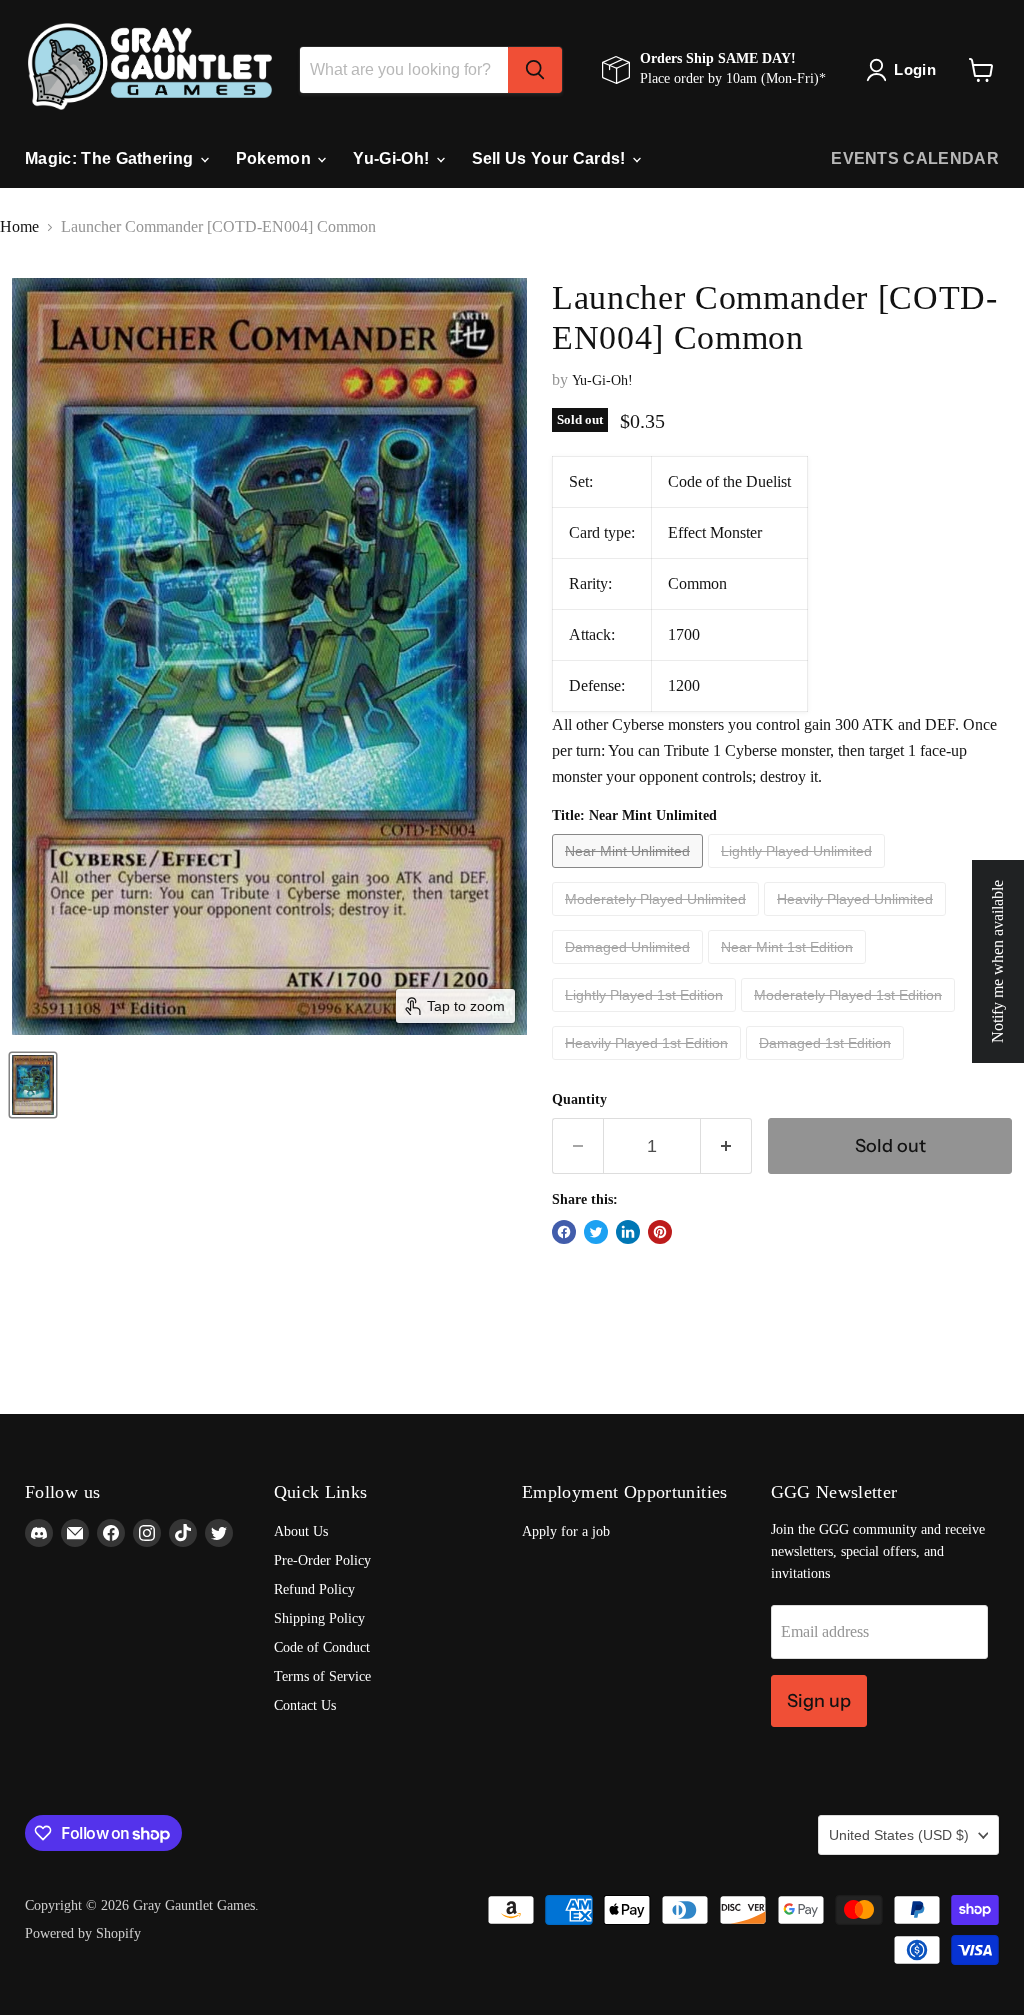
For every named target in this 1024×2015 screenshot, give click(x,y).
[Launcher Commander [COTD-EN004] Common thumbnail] (33, 1085)
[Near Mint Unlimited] (630, 872)
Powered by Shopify (83, 1933)
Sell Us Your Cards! (551, 158)
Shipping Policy (319, 1618)
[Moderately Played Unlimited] (658, 920)
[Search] (535, 70)
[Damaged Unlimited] (630, 968)
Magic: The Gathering (111, 158)
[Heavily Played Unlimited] (857, 920)
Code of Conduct (322, 1647)
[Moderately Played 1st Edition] (850, 1016)
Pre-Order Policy (322, 1560)
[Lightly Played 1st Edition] (646, 1016)
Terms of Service (322, 1676)
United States (899, 1835)
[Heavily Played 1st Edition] (649, 1064)
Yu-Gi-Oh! (393, 158)
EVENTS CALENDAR (915, 158)
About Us (301, 1531)
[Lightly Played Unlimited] (799, 872)
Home (19, 226)
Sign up (819, 1701)
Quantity (579, 1099)
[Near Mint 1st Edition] (789, 968)
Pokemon (276, 158)
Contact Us (305, 1705)
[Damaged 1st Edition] (827, 1064)
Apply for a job (566, 1531)
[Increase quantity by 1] (726, 1146)
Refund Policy (314, 1589)
